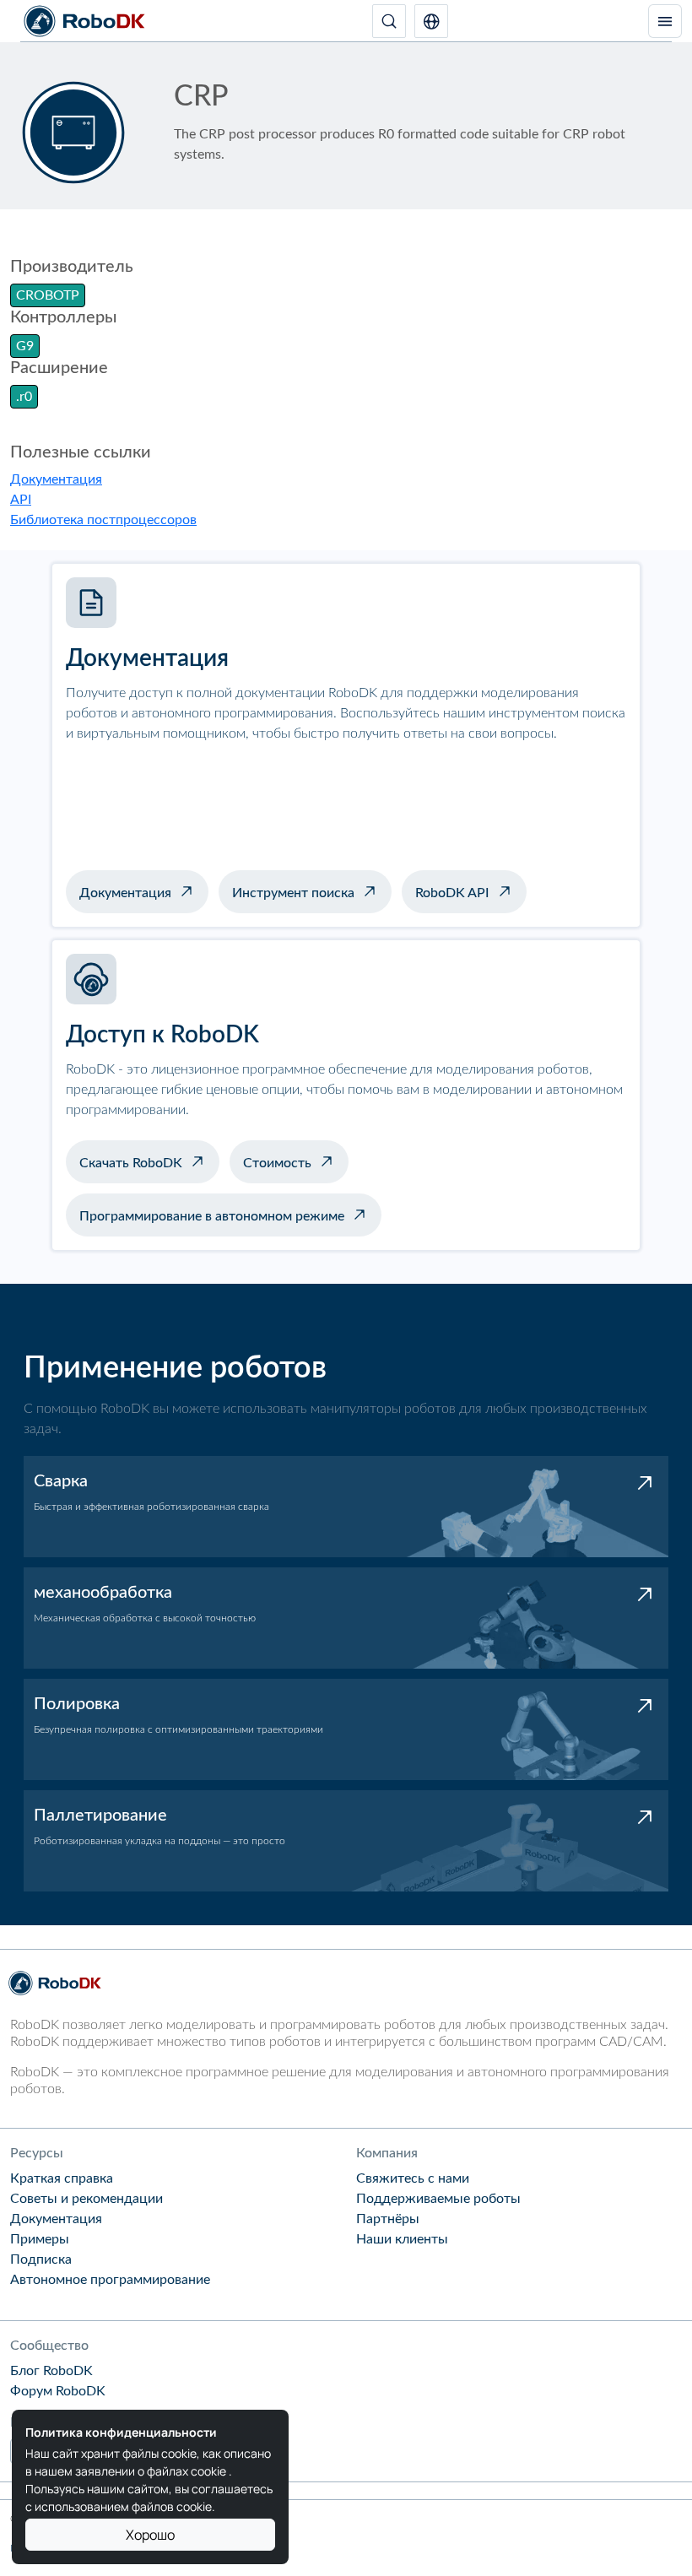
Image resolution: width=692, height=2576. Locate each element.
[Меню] (665, 21)
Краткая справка (62, 2178)
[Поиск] (389, 21)
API (21, 500)
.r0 (24, 397)
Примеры (40, 2239)
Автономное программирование (110, 2280)
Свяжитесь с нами (413, 2178)
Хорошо (150, 2535)
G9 (25, 346)
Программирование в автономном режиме (212, 1216)
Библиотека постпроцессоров (103, 520)
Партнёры (388, 2219)
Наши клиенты (402, 2239)
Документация (56, 479)
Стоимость (277, 1163)
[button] (431, 21)
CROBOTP (48, 295)
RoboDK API (452, 893)
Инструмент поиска (293, 893)
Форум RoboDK (58, 2391)
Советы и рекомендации (86, 2199)
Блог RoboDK (51, 2371)
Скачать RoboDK (131, 1163)
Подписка (41, 2259)
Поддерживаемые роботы (438, 2199)
